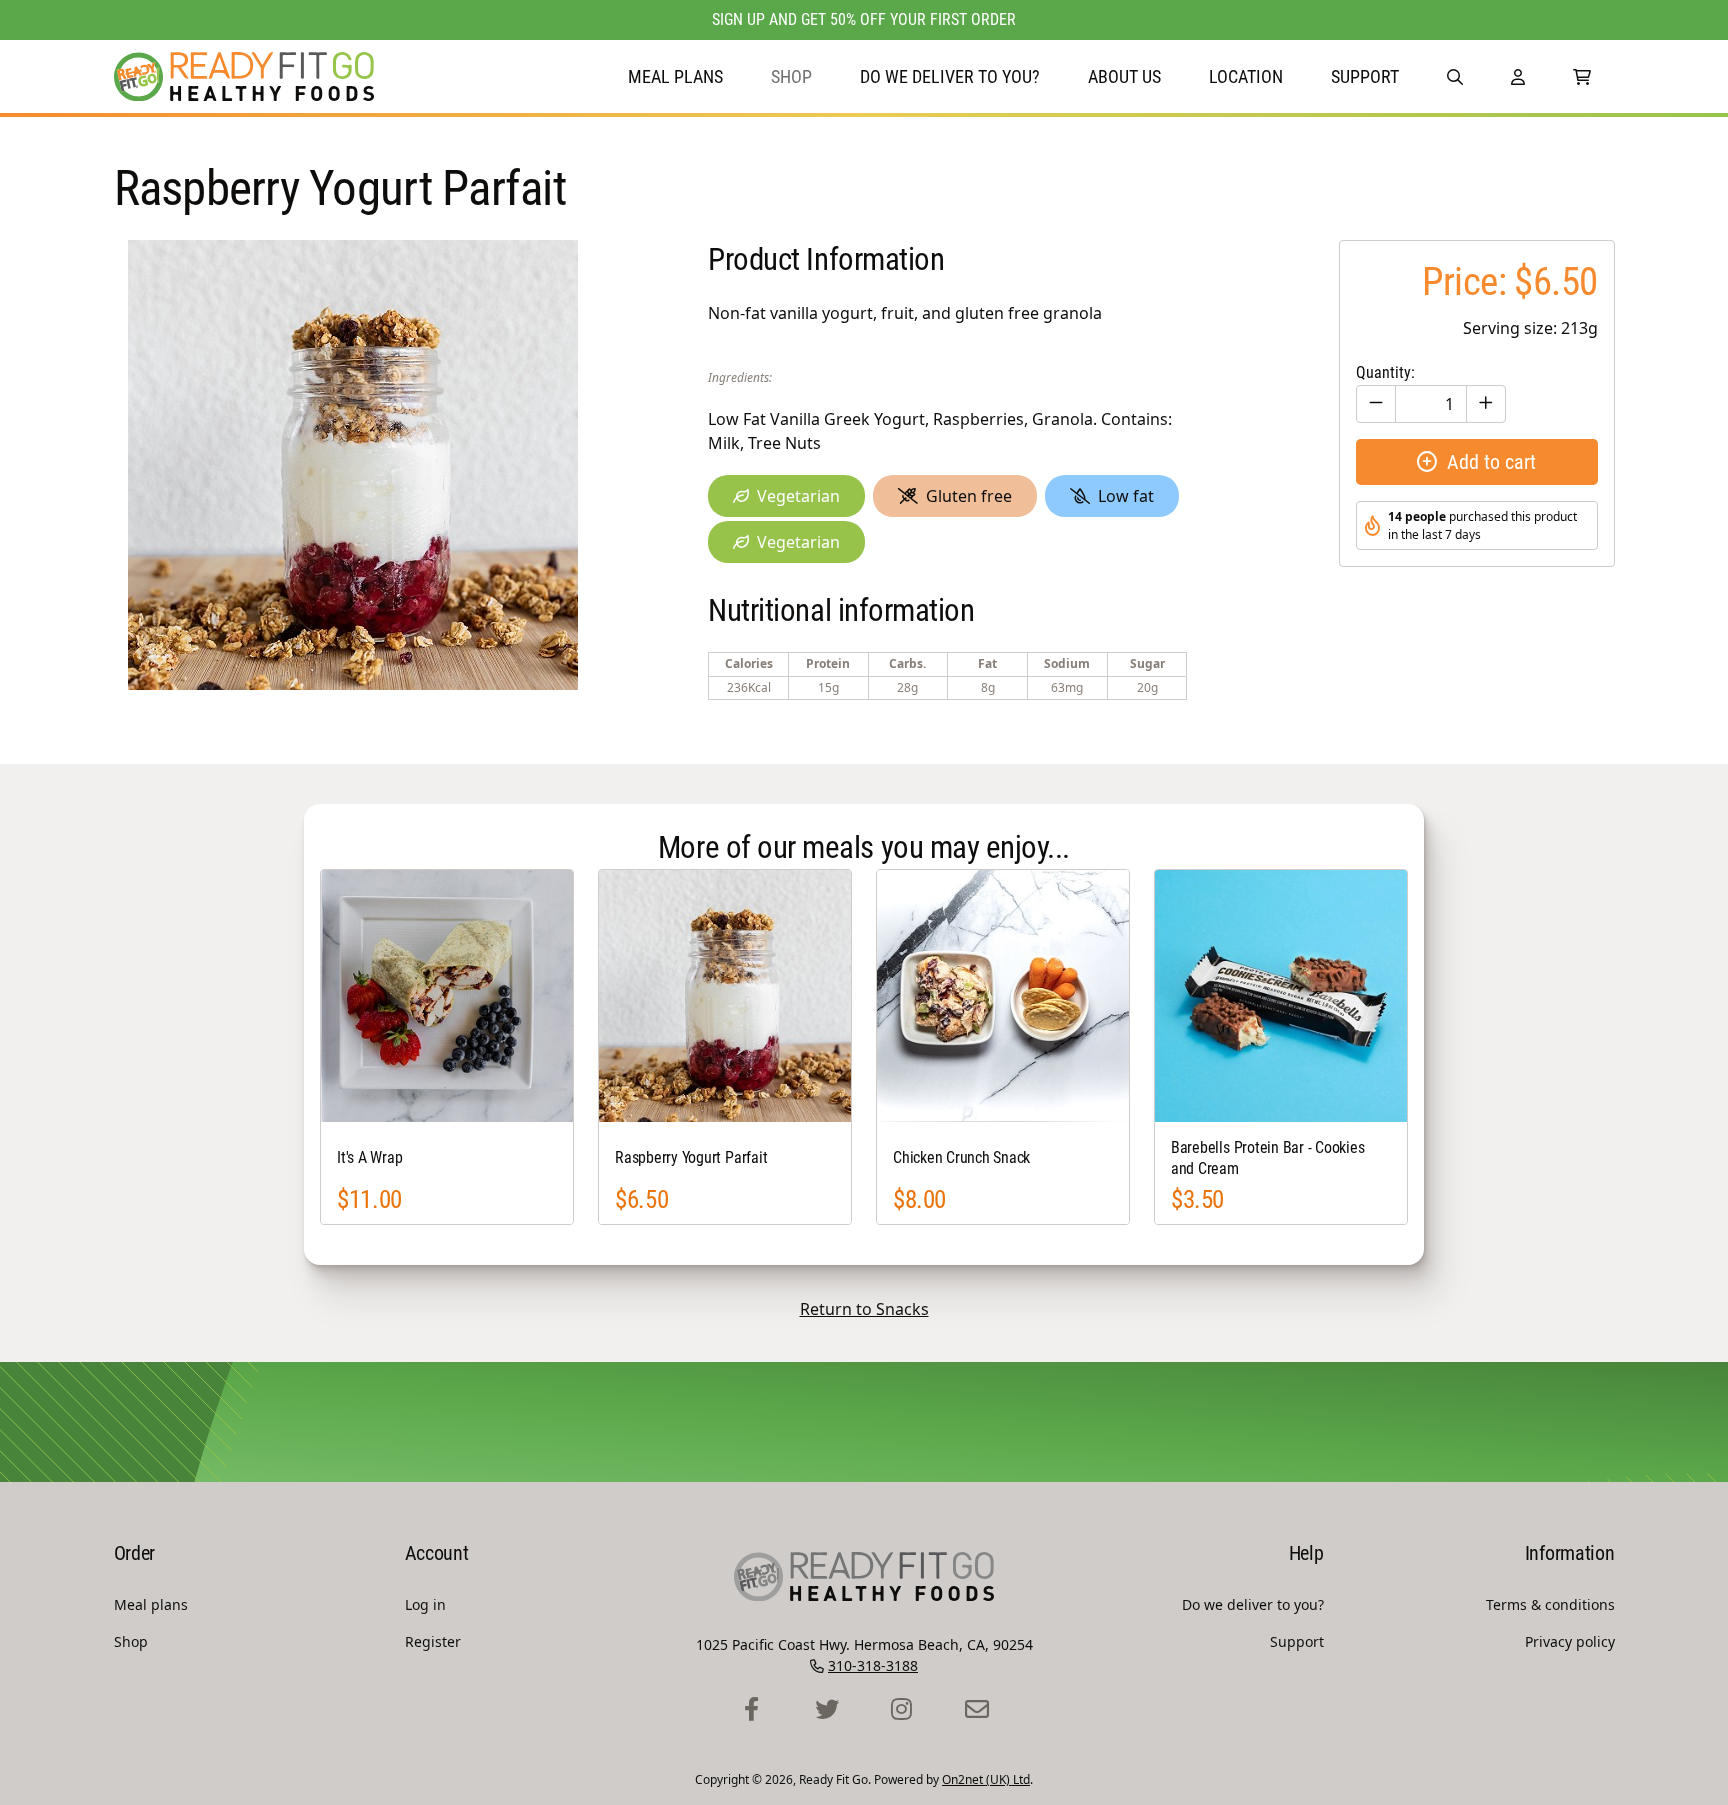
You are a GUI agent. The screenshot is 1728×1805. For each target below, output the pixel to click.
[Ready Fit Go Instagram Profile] (901, 1710)
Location (1246, 76)
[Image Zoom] (353, 465)
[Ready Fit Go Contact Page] (976, 1710)
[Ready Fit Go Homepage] (244, 76)
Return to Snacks (864, 1309)
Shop (791, 76)
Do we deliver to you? (950, 76)
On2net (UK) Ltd (986, 1779)
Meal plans (675, 76)
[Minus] (1376, 404)
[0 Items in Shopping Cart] (1582, 76)
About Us (1124, 76)
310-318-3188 (873, 1665)
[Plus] (1486, 404)
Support (1365, 76)
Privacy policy (1570, 1641)
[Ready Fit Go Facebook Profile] (751, 1710)
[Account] (1518, 76)
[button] (1455, 76)
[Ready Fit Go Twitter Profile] (826, 1710)
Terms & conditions (1550, 1604)
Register (433, 1641)
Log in (425, 1604)
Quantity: (1385, 372)
